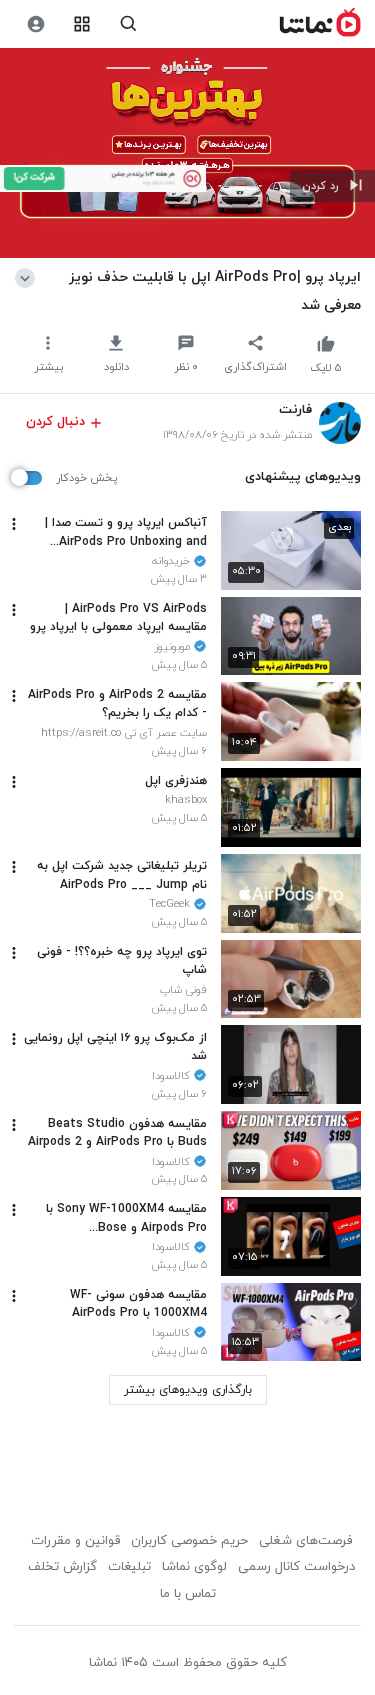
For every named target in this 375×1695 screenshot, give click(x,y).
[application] (187, 153)
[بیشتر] (14, 524)
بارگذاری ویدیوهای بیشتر (188, 1390)
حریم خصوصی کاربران (189, 1541)
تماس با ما (188, 1594)
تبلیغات (129, 1567)
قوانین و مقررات (75, 1541)
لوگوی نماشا (194, 1567)
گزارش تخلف (62, 1567)
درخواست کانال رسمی (296, 1567)
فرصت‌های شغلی (305, 1541)
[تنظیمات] (35, 24)
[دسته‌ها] (82, 24)
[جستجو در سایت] (128, 24)
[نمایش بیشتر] (28, 277)
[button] (332, 186)
